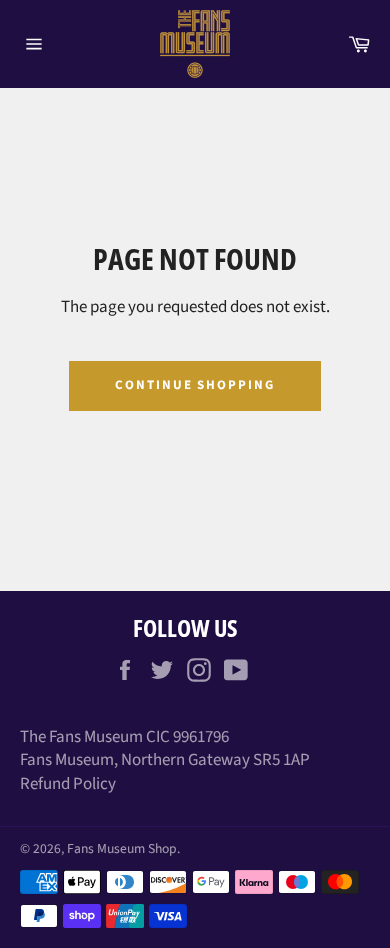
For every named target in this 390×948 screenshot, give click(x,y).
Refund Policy (68, 784)
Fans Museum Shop (122, 848)
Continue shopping (195, 385)
